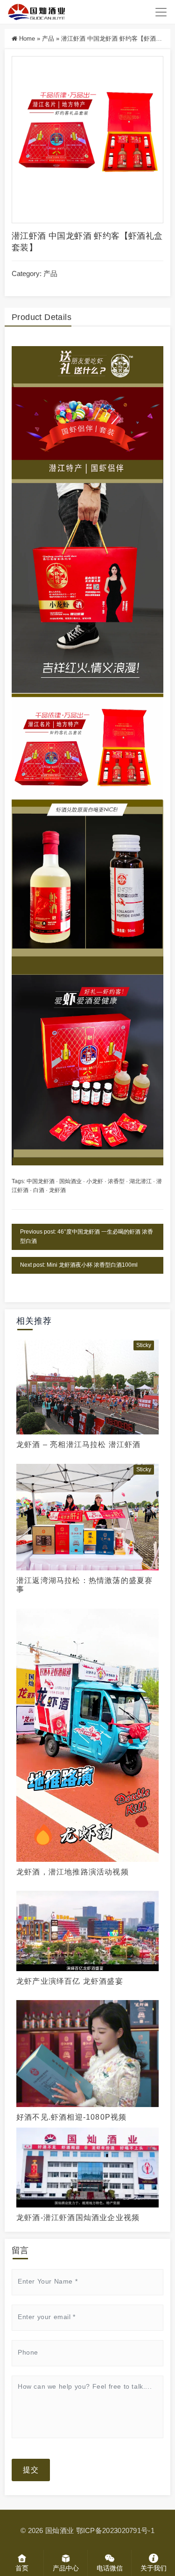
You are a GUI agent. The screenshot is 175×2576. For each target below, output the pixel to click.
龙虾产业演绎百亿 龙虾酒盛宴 (70, 1981)
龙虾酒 (57, 1190)
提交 (31, 2470)
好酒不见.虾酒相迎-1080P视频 (71, 2117)
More (85, 1386)
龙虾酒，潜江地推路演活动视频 (73, 1872)
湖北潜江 (140, 1181)
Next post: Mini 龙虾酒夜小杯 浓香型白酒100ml (79, 1265)
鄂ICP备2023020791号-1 (115, 2530)
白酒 (39, 1190)
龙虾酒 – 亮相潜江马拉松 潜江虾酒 (79, 1444)
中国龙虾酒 (41, 1181)
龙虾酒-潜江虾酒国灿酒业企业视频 (78, 2218)
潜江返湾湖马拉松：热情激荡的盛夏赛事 (84, 1585)
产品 (48, 39)
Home (27, 39)
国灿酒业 (70, 1181)
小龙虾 (95, 1181)
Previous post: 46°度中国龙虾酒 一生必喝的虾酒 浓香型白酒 (87, 1236)
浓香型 (116, 1181)
